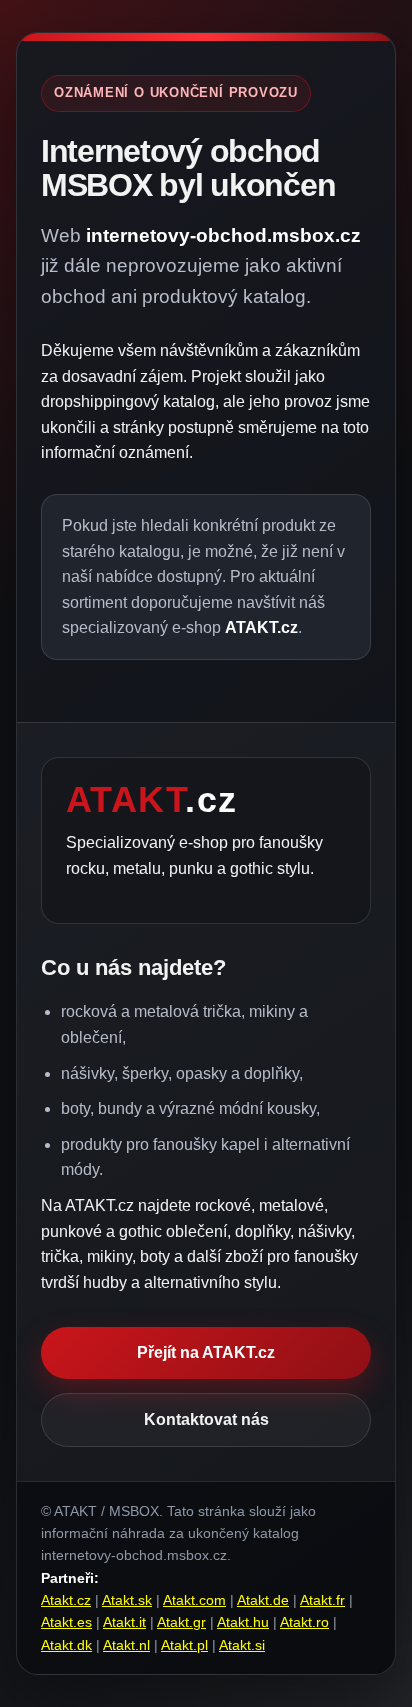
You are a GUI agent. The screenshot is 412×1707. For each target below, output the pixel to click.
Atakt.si (242, 1645)
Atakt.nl (126, 1645)
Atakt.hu (243, 1622)
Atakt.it (124, 1622)
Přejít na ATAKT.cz (206, 1352)
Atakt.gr (181, 1622)
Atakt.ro (304, 1622)
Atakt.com (194, 1600)
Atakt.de (263, 1600)
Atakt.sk (127, 1600)
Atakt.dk (66, 1645)
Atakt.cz (66, 1600)
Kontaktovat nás (206, 1419)
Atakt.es (66, 1622)
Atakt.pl (184, 1645)
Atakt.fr (322, 1600)
